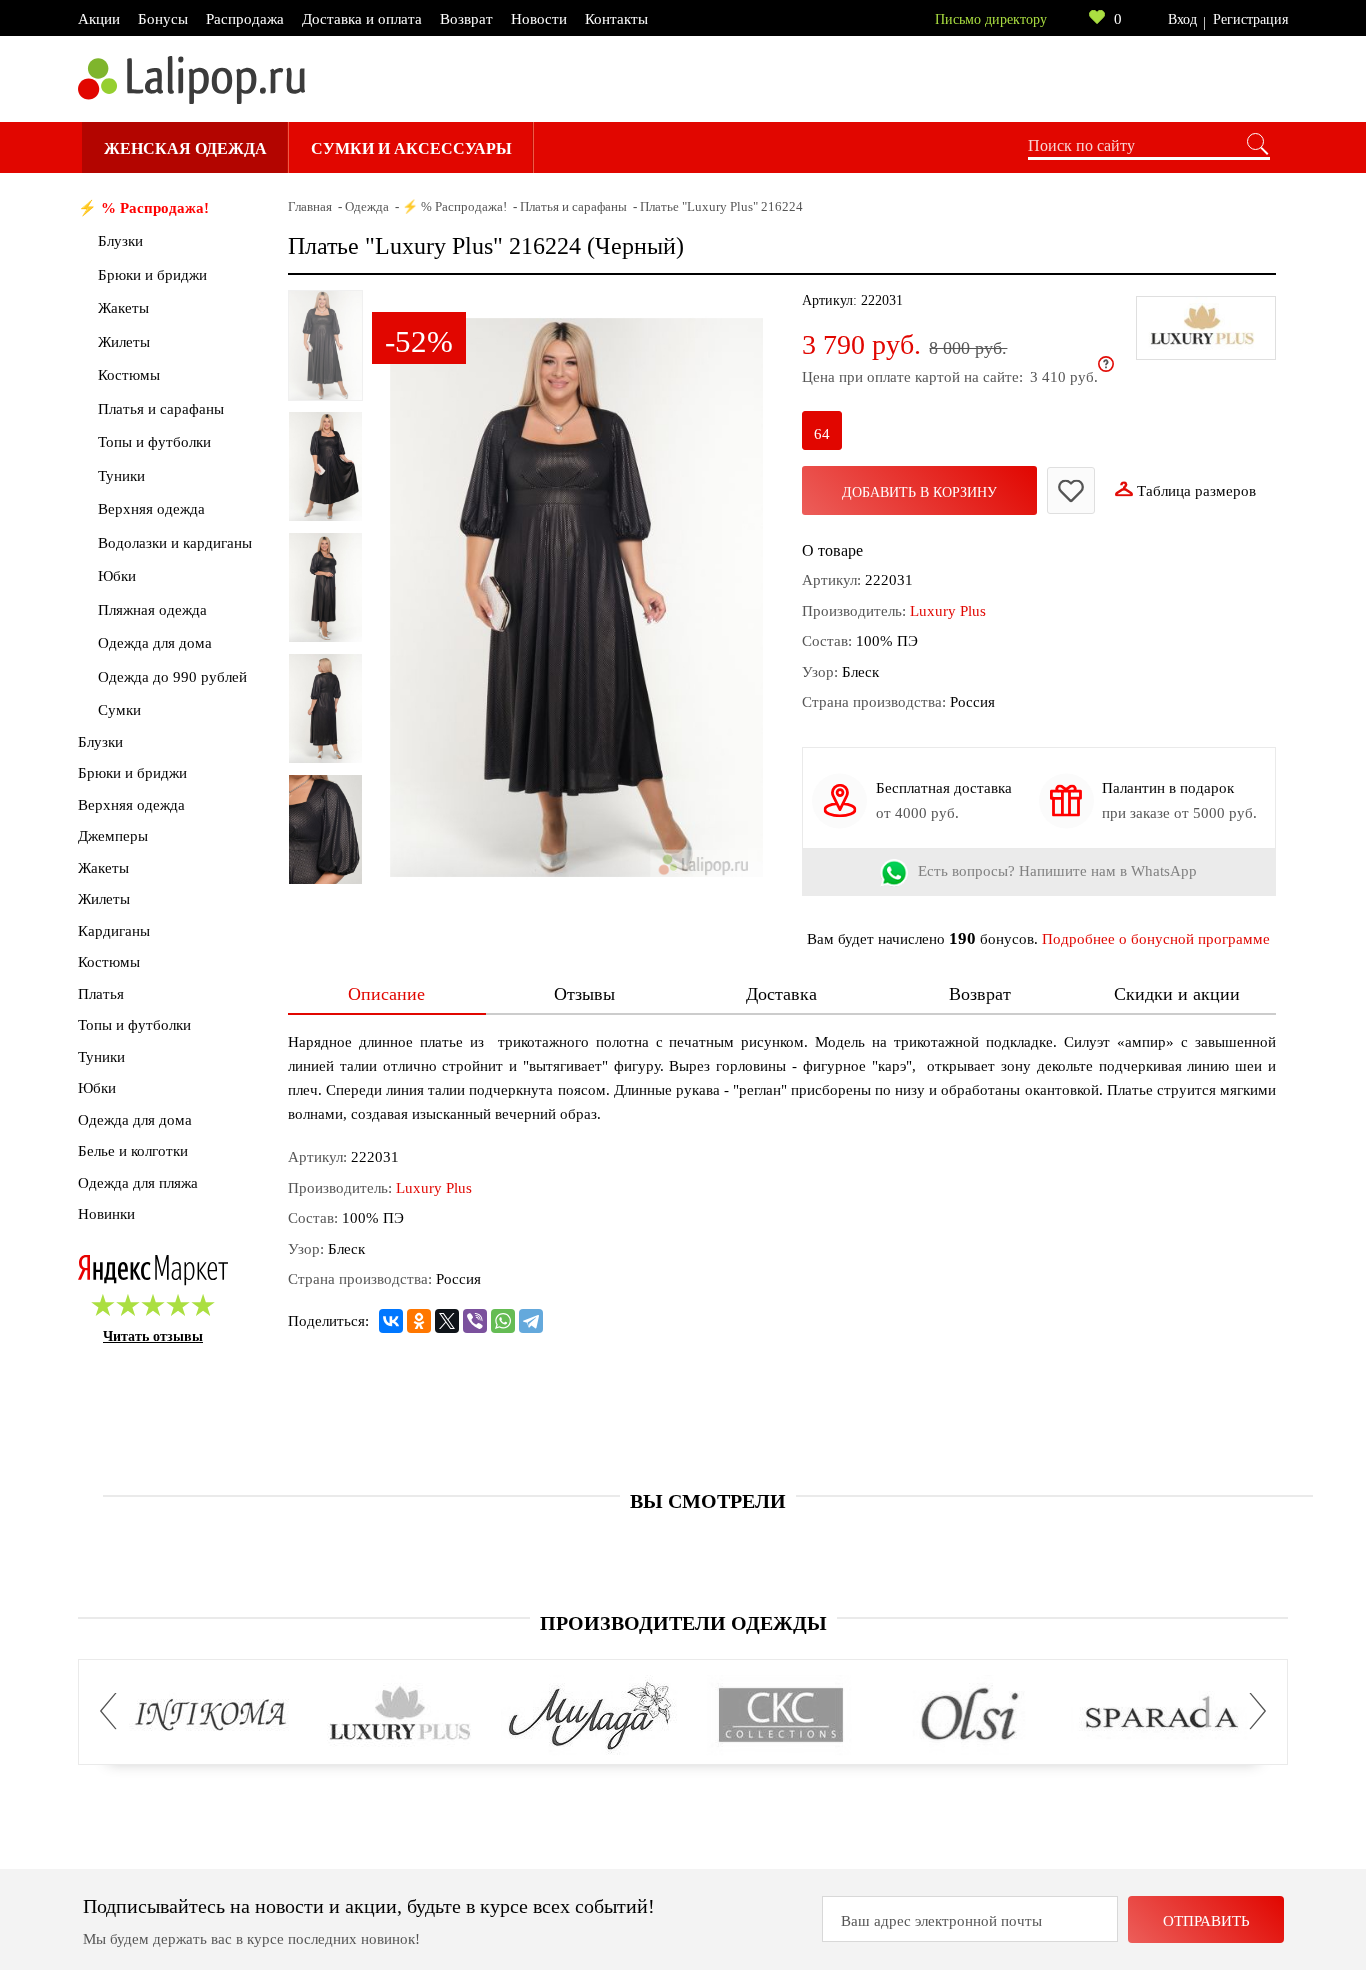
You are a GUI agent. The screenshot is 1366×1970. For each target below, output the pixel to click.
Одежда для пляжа (138, 1183)
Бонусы (163, 19)
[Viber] (475, 1321)
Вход (1182, 19)
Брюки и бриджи (152, 275)
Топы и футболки (154, 442)
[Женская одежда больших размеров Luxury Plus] (400, 1716)
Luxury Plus (948, 611)
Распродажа (245, 19)
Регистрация (1250, 19)
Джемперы (113, 836)
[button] (114, 1711)
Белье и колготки (133, 1151)
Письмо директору (991, 19)
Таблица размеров (1196, 491)
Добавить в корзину (919, 492)
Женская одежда (185, 148)
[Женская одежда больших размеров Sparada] (1160, 1716)
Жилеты (124, 342)
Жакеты (123, 308)
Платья (101, 994)
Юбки (117, 576)
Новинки (106, 1214)
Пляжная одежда (152, 610)
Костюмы (129, 375)
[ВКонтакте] (391, 1321)
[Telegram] (531, 1321)
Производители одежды (683, 1623)
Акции (99, 19)
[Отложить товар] (1071, 490)
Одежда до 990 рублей (172, 677)
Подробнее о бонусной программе (1156, 939)
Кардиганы (114, 931)
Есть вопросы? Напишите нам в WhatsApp (1057, 871)
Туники (121, 476)
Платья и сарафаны (161, 409)
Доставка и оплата (362, 19)
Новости (539, 19)
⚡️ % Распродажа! (143, 208)
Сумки (119, 710)
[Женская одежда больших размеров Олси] (970, 1716)
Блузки (120, 241)
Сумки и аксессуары (411, 148)
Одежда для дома (155, 643)
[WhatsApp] (503, 1321)
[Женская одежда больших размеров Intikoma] (210, 1716)
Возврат (466, 19)
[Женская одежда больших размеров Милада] (590, 1716)
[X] (447, 1321)
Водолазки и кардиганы (175, 543)
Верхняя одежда (151, 509)
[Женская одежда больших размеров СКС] (780, 1716)
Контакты (616, 19)
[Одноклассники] (419, 1321)
